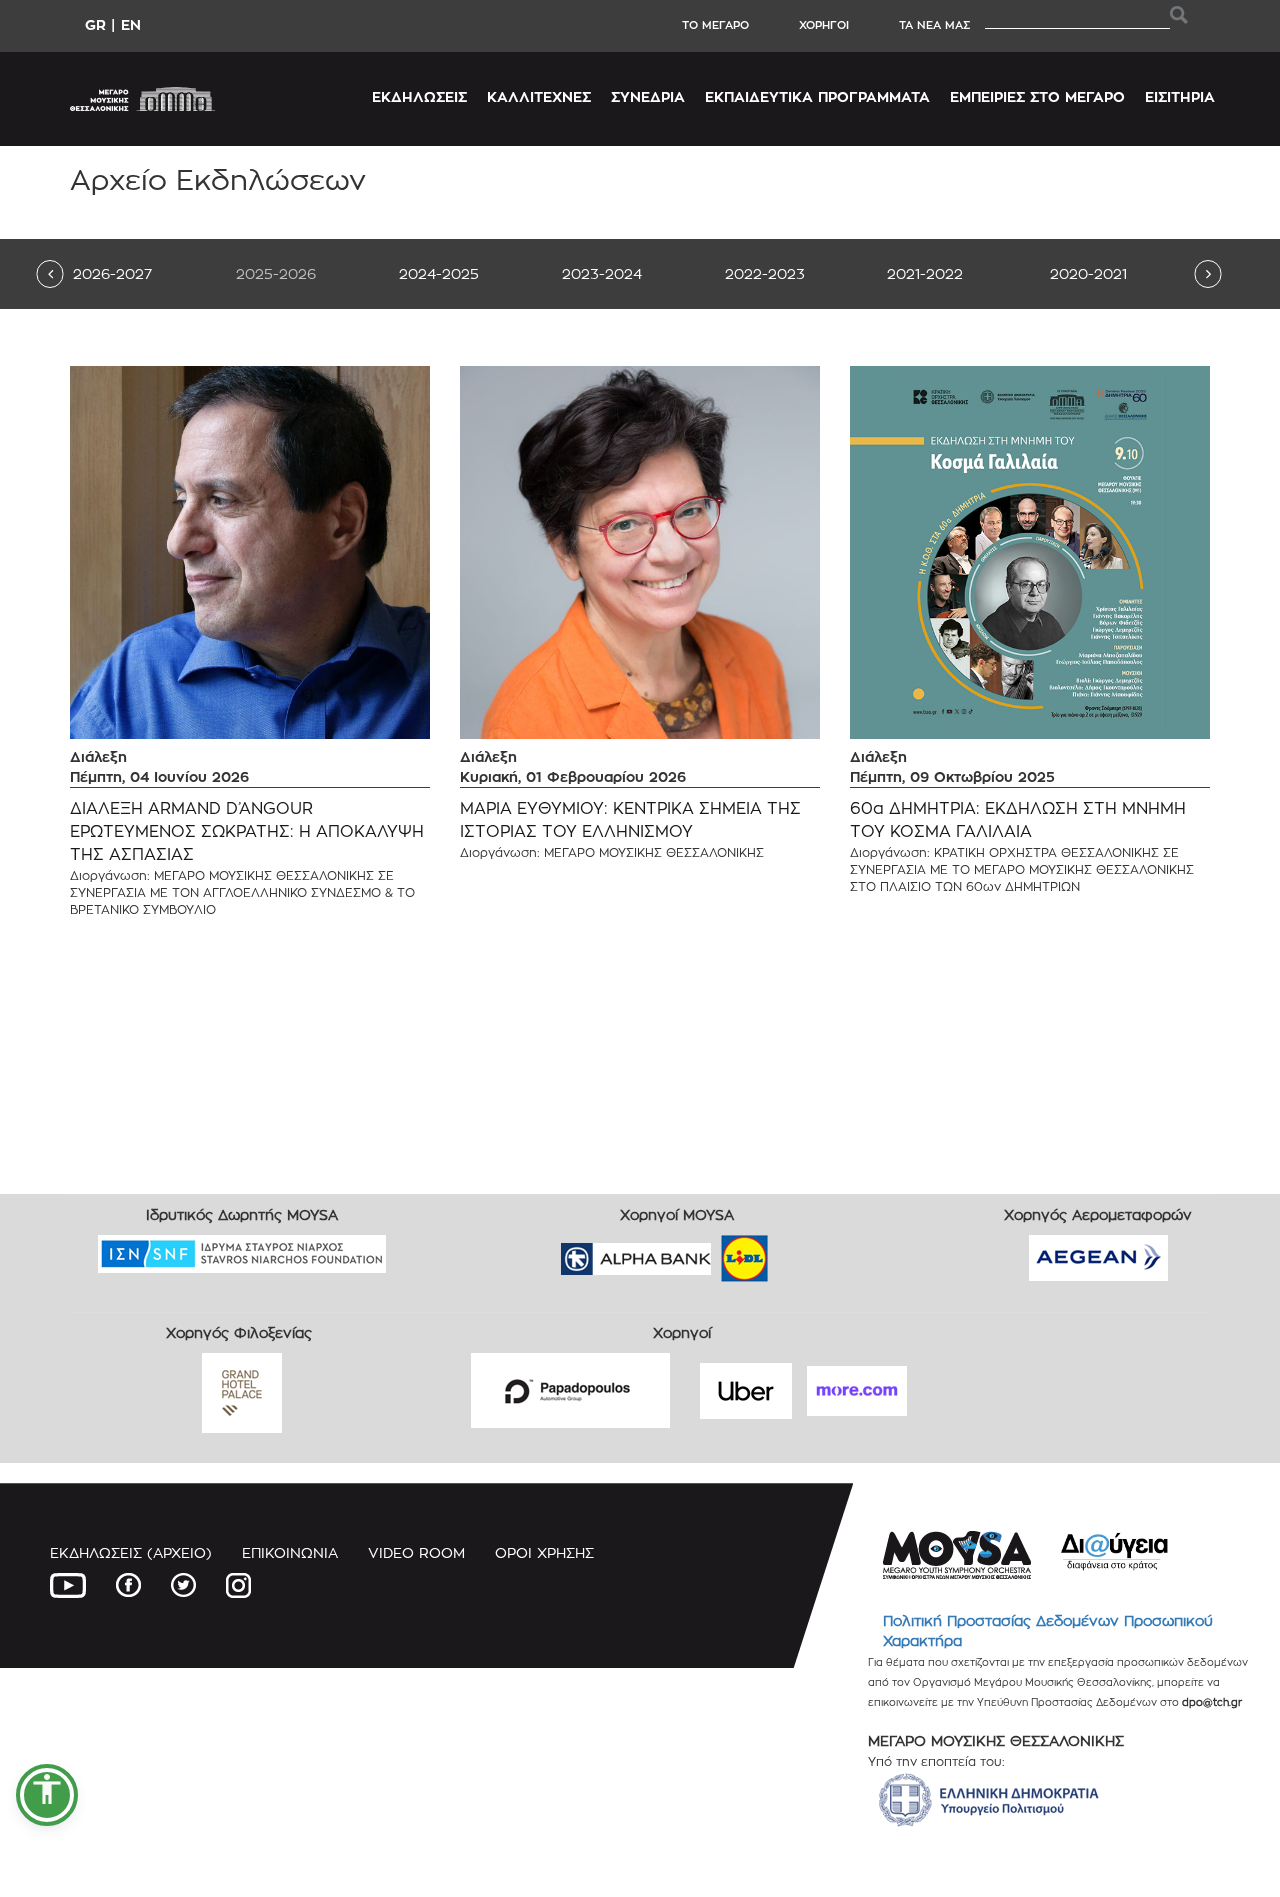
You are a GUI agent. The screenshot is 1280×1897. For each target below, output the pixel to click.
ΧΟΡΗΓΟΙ (824, 25)
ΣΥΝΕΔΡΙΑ (648, 96)
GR (95, 24)
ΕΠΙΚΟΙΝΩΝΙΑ (290, 1552)
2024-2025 (439, 273)
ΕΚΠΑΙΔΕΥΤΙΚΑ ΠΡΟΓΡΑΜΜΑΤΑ (817, 96)
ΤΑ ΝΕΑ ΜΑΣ (934, 25)
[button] (47, 1795)
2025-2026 (276, 273)
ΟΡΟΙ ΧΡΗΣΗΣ (544, 1552)
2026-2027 (112, 273)
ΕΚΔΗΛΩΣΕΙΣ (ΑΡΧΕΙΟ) (131, 1552)
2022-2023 (765, 273)
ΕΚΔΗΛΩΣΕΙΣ (419, 96)
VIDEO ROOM (416, 1552)
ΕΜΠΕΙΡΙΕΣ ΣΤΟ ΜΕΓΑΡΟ (1037, 96)
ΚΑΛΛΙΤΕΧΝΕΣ (539, 96)
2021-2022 (925, 273)
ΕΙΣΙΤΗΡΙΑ (1180, 96)
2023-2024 (602, 273)
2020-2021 (1088, 273)
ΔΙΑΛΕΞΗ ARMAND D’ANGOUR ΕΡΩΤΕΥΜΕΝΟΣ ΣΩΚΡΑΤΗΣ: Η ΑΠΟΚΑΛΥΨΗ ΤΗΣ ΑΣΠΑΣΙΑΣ (247, 831)
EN (131, 24)
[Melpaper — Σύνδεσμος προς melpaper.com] (803, 1252)
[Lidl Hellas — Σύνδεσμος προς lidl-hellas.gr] (716, 1252)
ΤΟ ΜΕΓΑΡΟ (715, 25)
